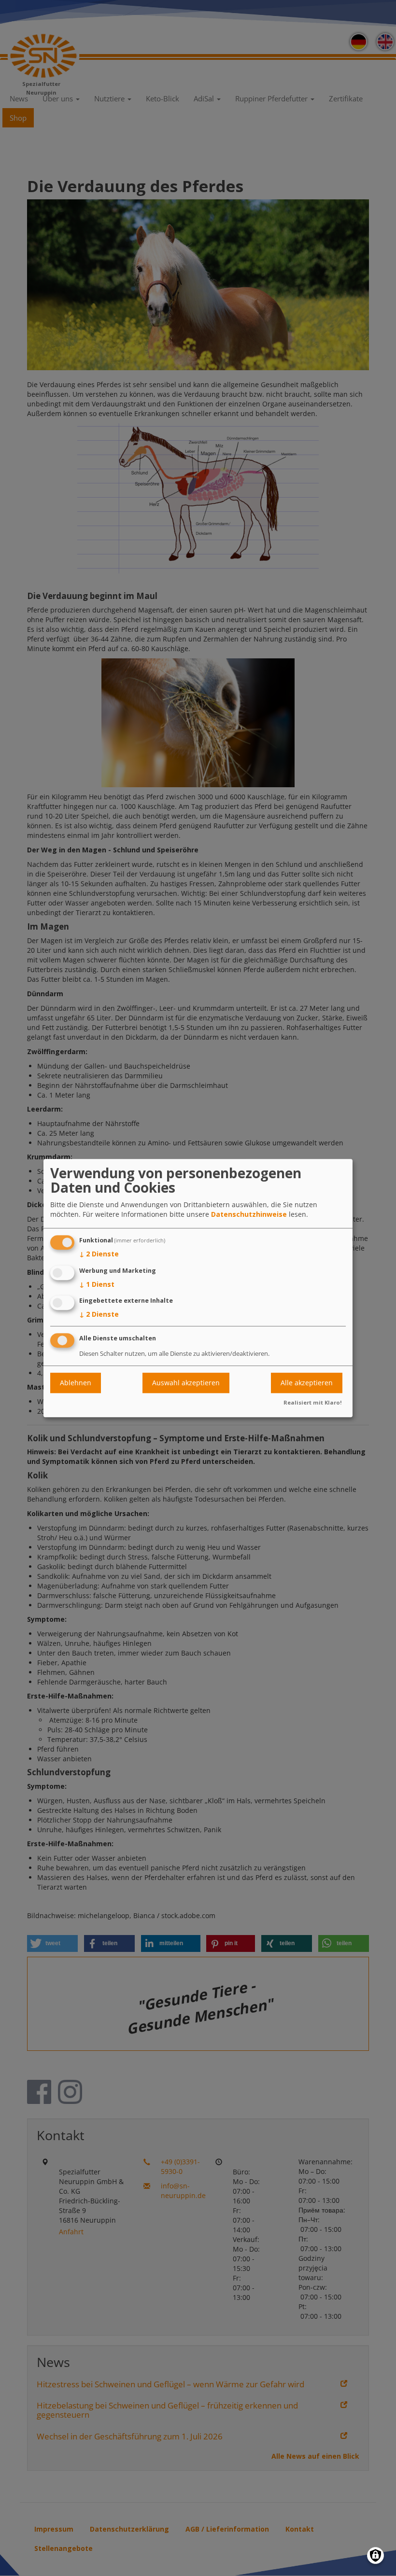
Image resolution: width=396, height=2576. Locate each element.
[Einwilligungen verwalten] (375, 2555)
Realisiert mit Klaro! (313, 1402)
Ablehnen (76, 1383)
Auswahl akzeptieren (186, 1383)
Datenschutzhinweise (249, 1214)
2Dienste (99, 1254)
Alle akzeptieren (307, 1383)
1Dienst (97, 1284)
